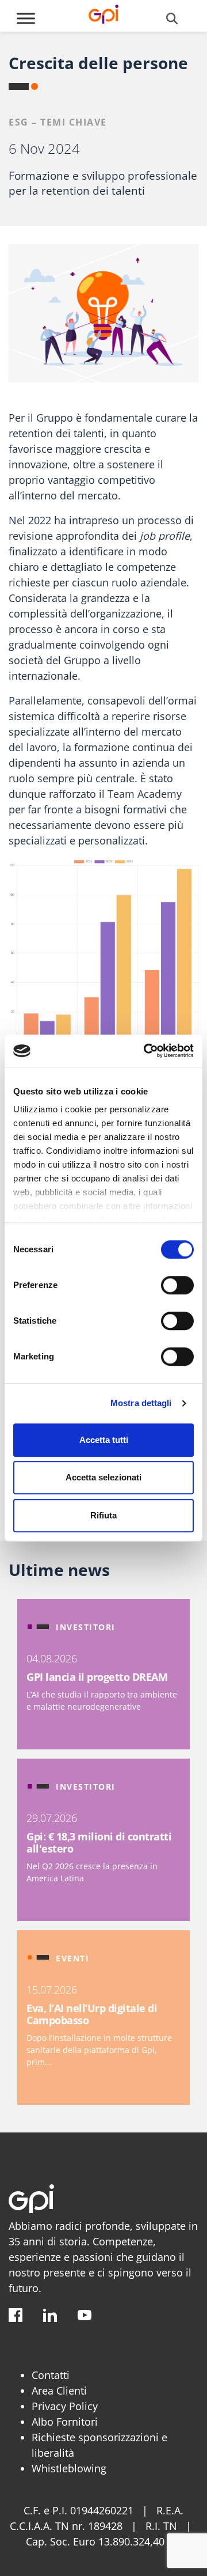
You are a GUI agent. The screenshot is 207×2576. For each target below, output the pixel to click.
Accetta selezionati (103, 1477)
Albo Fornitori (65, 2422)
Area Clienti (59, 2391)
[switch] (177, 1285)
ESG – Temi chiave (58, 122)
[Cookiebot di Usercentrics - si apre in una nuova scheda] (146, 1051)
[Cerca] (172, 18)
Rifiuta (103, 1515)
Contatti (51, 2375)
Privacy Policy (65, 2406)
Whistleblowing (69, 2468)
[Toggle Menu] (26, 18)
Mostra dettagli (141, 1403)
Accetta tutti (104, 1440)
